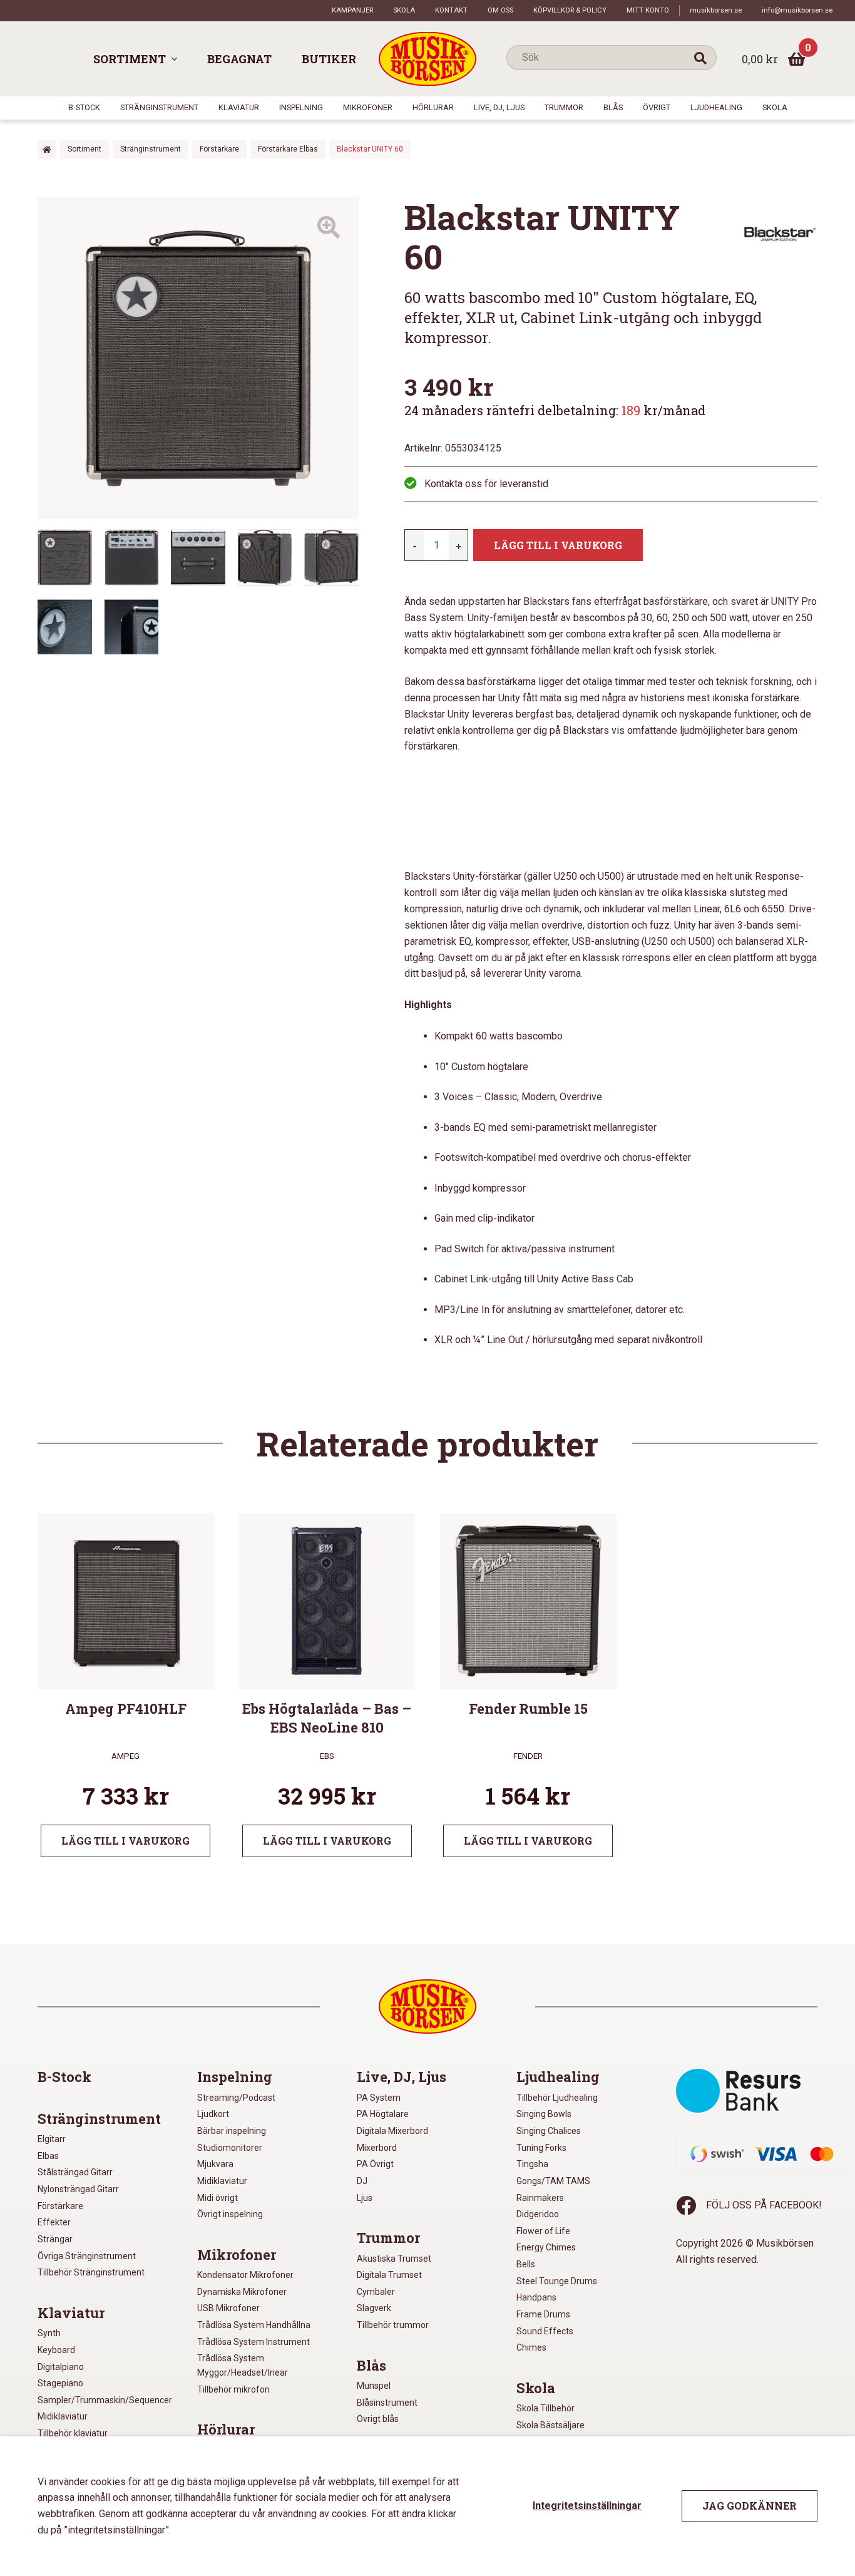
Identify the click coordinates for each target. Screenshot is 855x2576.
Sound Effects (545, 2331)
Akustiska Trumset (394, 2259)
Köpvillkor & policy (570, 10)
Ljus (365, 2198)
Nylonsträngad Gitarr (78, 2189)
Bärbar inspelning (232, 2131)
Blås (613, 107)
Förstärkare (219, 149)
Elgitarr (52, 2139)
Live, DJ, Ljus (499, 107)
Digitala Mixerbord (392, 2131)
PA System (379, 2098)
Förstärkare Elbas (288, 149)
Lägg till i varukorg (558, 545)
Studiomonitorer (230, 2148)
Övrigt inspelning (230, 2214)
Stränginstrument (159, 107)
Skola (404, 10)
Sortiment (130, 59)
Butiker (329, 59)
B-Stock (84, 107)
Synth (49, 2333)
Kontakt (451, 10)
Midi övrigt (218, 2198)
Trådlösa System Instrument (253, 2342)
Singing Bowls (544, 2114)
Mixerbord (377, 2148)
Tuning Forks (541, 2148)
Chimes (531, 2347)
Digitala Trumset (389, 2275)
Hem (47, 149)
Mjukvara (215, 2164)
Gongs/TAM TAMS (553, 2181)
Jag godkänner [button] (750, 2506)
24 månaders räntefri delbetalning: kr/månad (555, 410)
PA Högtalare (383, 2114)
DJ (362, 2181)
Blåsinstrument (387, 2403)
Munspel (374, 2386)
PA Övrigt (375, 2164)
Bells (526, 2264)
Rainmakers (540, 2198)
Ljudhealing (716, 107)
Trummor (564, 107)
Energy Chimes (546, 2247)
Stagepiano (60, 2383)
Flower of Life (543, 2231)
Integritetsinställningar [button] (587, 2506)
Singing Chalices (549, 2131)
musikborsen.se (716, 10)
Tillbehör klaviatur (73, 2433)
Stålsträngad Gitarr (75, 2172)
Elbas (48, 2156)
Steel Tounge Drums (557, 2281)
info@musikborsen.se (797, 10)
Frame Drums (543, 2314)
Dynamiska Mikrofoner (242, 2292)
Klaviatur (239, 107)
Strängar (55, 2239)
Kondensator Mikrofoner (245, 2275)
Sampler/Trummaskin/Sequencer (105, 2400)
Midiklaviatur (63, 2416)
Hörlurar (433, 107)
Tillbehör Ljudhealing (557, 2098)
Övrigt (657, 107)
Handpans (536, 2297)
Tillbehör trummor (393, 2325)
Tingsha (532, 2164)
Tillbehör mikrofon (233, 2389)
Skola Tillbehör (545, 2408)
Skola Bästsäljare (550, 2425)
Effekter (54, 2222)
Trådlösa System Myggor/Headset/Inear (243, 2365)
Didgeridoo (538, 2214)
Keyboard (56, 2350)
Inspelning (301, 107)
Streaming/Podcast (236, 2098)
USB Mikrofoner (228, 2308)
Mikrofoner (368, 107)
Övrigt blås (378, 2419)
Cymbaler (376, 2292)
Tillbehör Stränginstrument (91, 2272)
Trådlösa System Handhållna (254, 2325)
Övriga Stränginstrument (87, 2256)
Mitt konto (648, 10)
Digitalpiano (61, 2367)
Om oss (500, 10)
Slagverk (374, 2308)
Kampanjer (352, 10)
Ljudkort (213, 2114)
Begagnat (239, 59)
